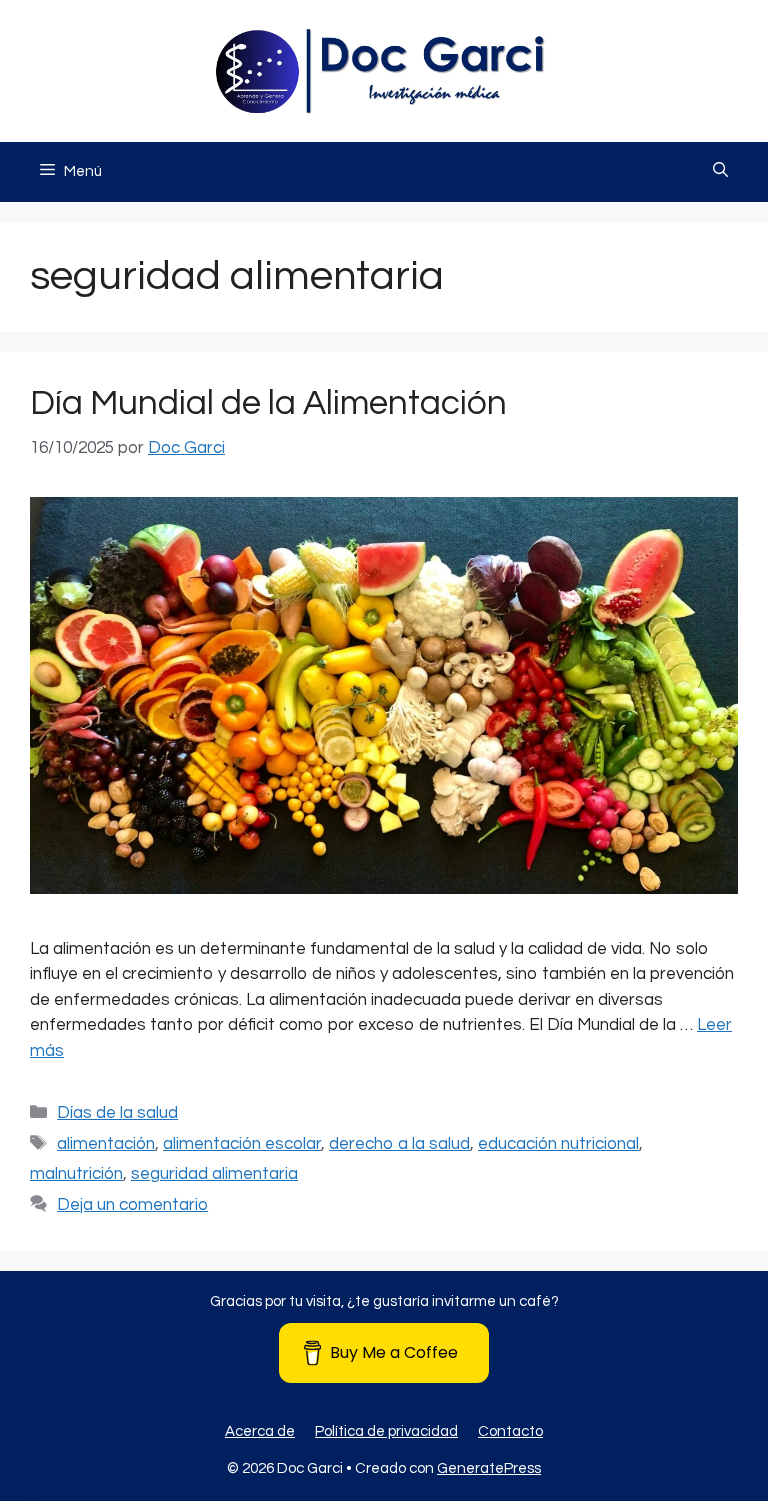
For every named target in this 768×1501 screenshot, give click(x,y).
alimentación (106, 1144)
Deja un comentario (132, 1205)
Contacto (510, 1431)
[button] (720, 172)
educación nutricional (558, 1144)
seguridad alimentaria (214, 1174)
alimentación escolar (242, 1144)
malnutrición (76, 1174)
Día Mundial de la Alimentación (268, 403)
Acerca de (260, 1431)
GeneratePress (489, 1468)
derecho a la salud (399, 1144)
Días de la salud (117, 1113)
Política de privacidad (386, 1431)
